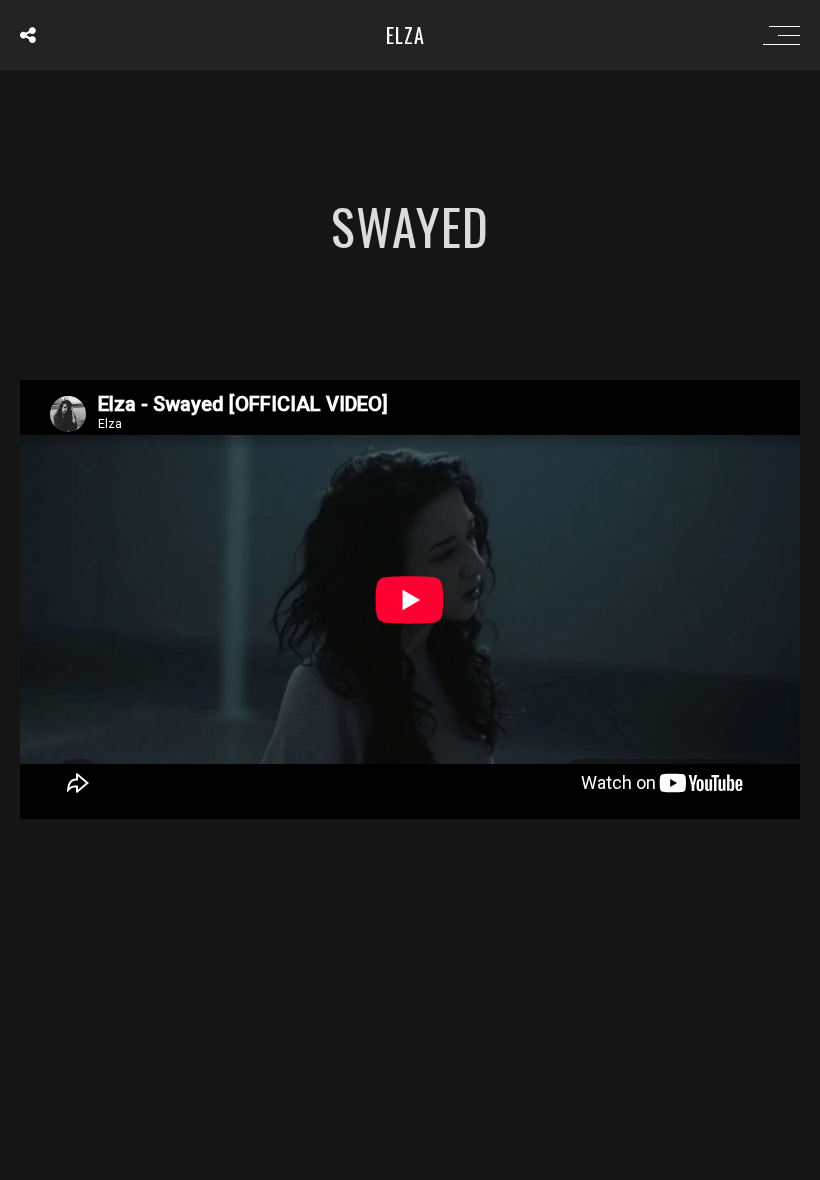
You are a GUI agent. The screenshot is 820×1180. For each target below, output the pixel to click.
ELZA (405, 35)
